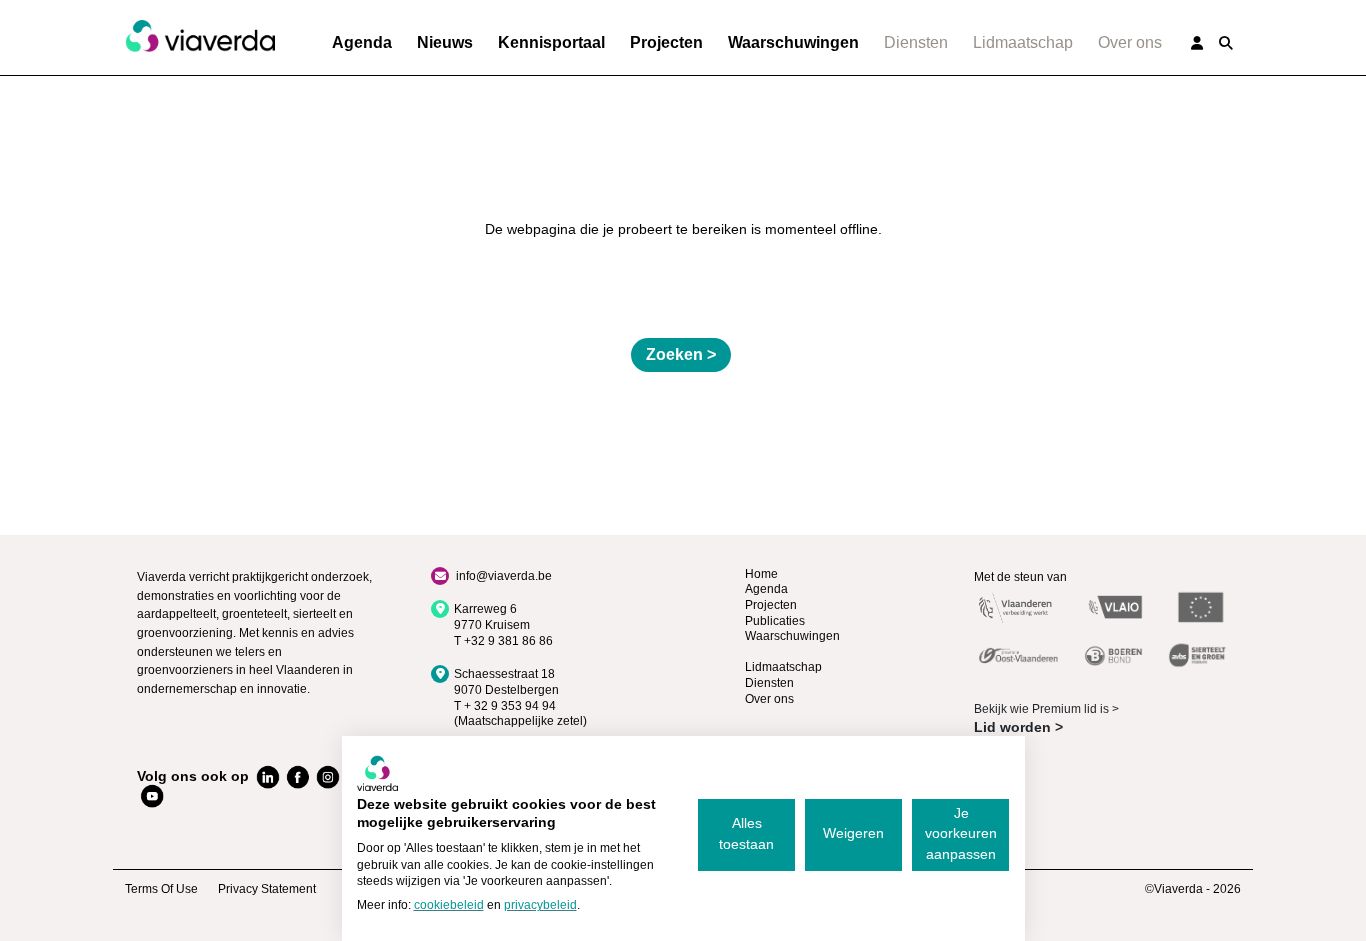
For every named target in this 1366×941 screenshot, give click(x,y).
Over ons (1130, 42)
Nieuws (445, 42)
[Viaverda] (200, 37)
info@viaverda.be (504, 576)
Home (761, 574)
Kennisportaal (551, 42)
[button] (1226, 43)
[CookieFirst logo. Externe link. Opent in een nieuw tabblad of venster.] (377, 773)
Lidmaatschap (1023, 42)
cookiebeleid (449, 905)
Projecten (666, 42)
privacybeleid (540, 905)
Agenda (362, 42)
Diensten (916, 42)
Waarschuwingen (793, 42)
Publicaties (775, 621)
